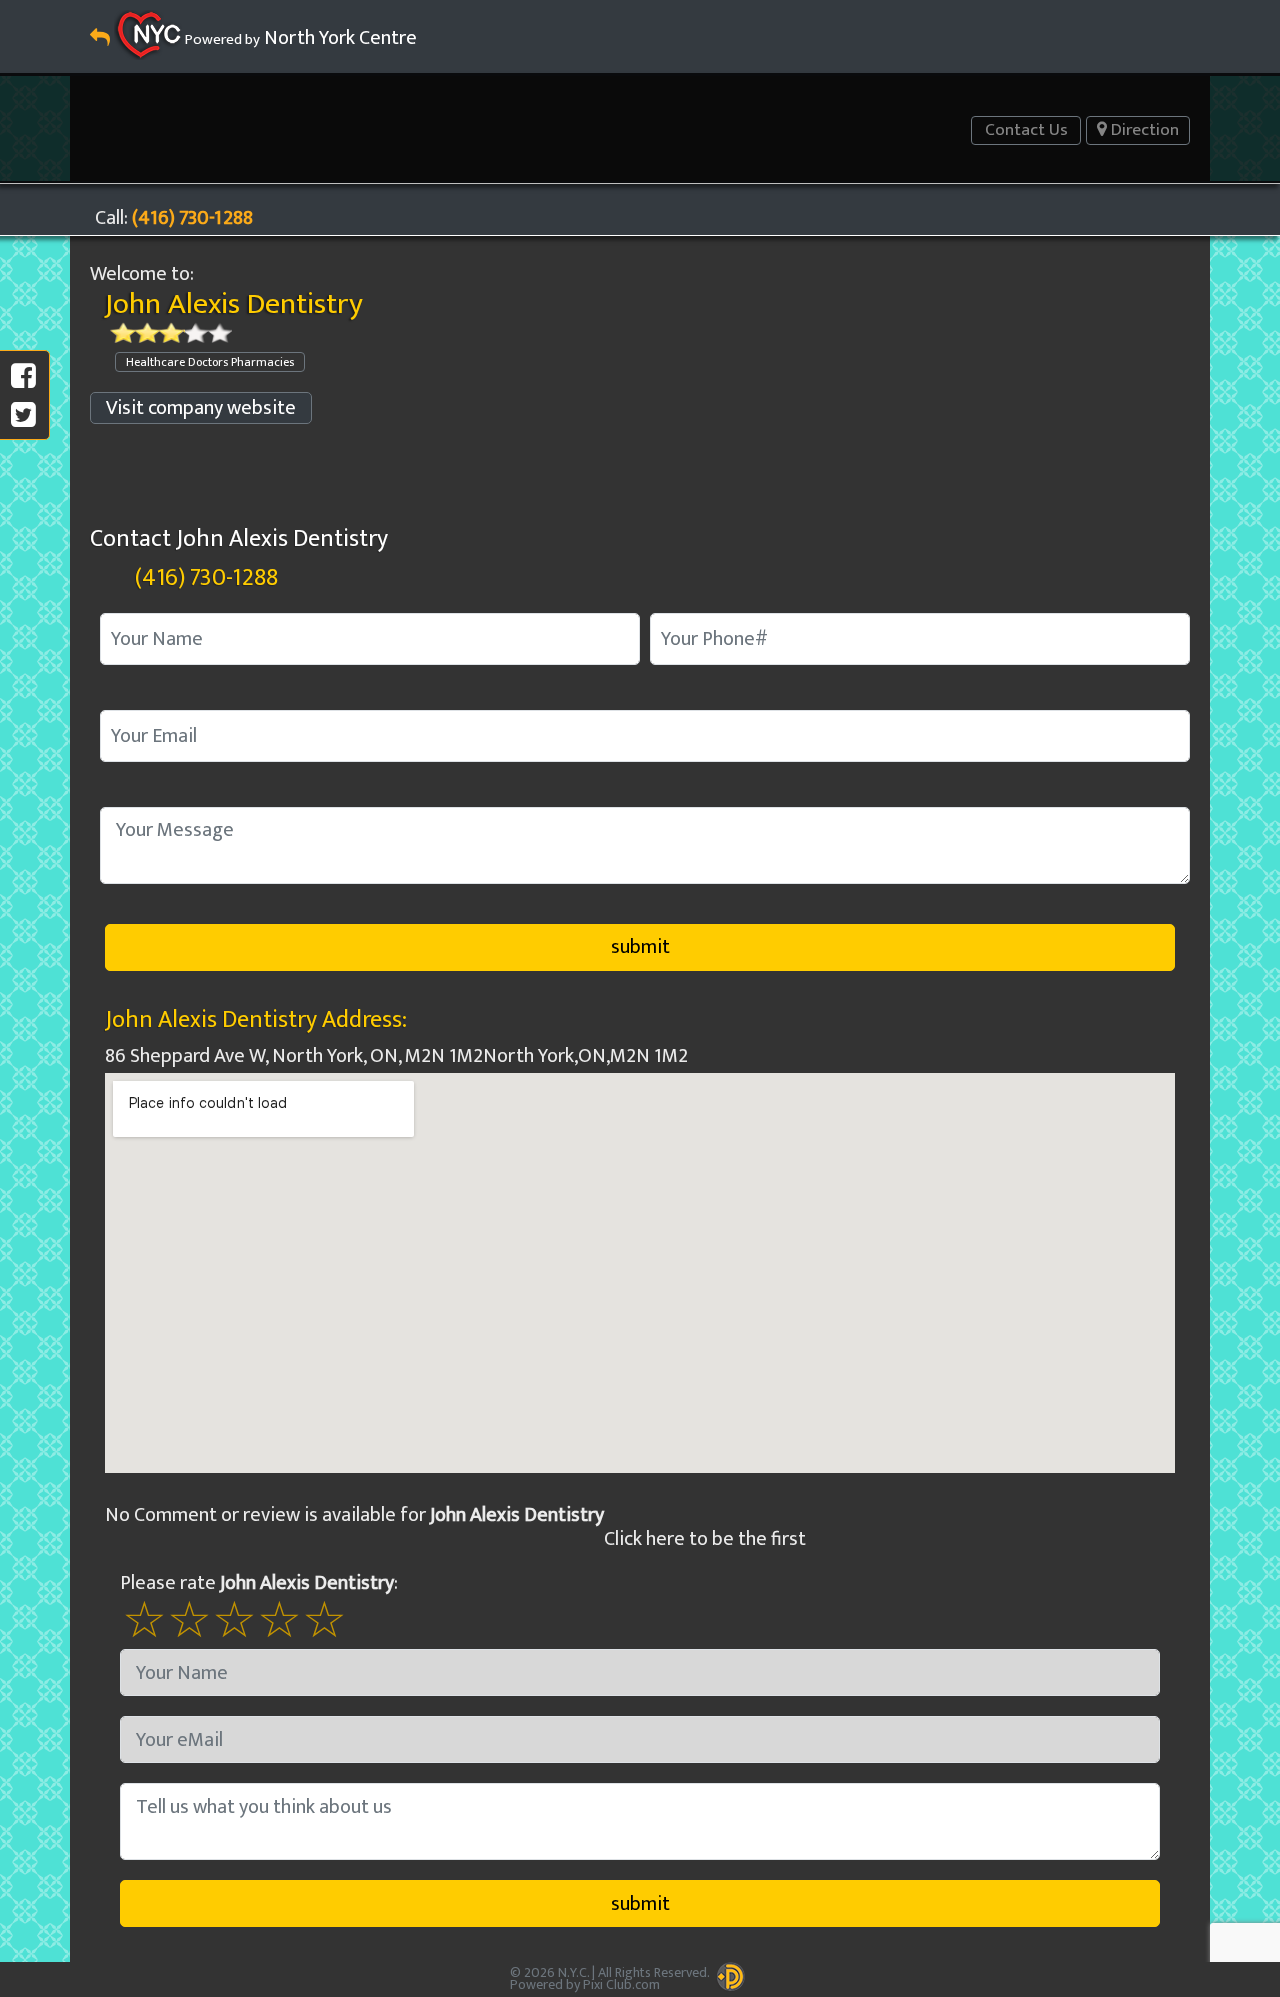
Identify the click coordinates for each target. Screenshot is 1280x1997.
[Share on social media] (23, 377)
